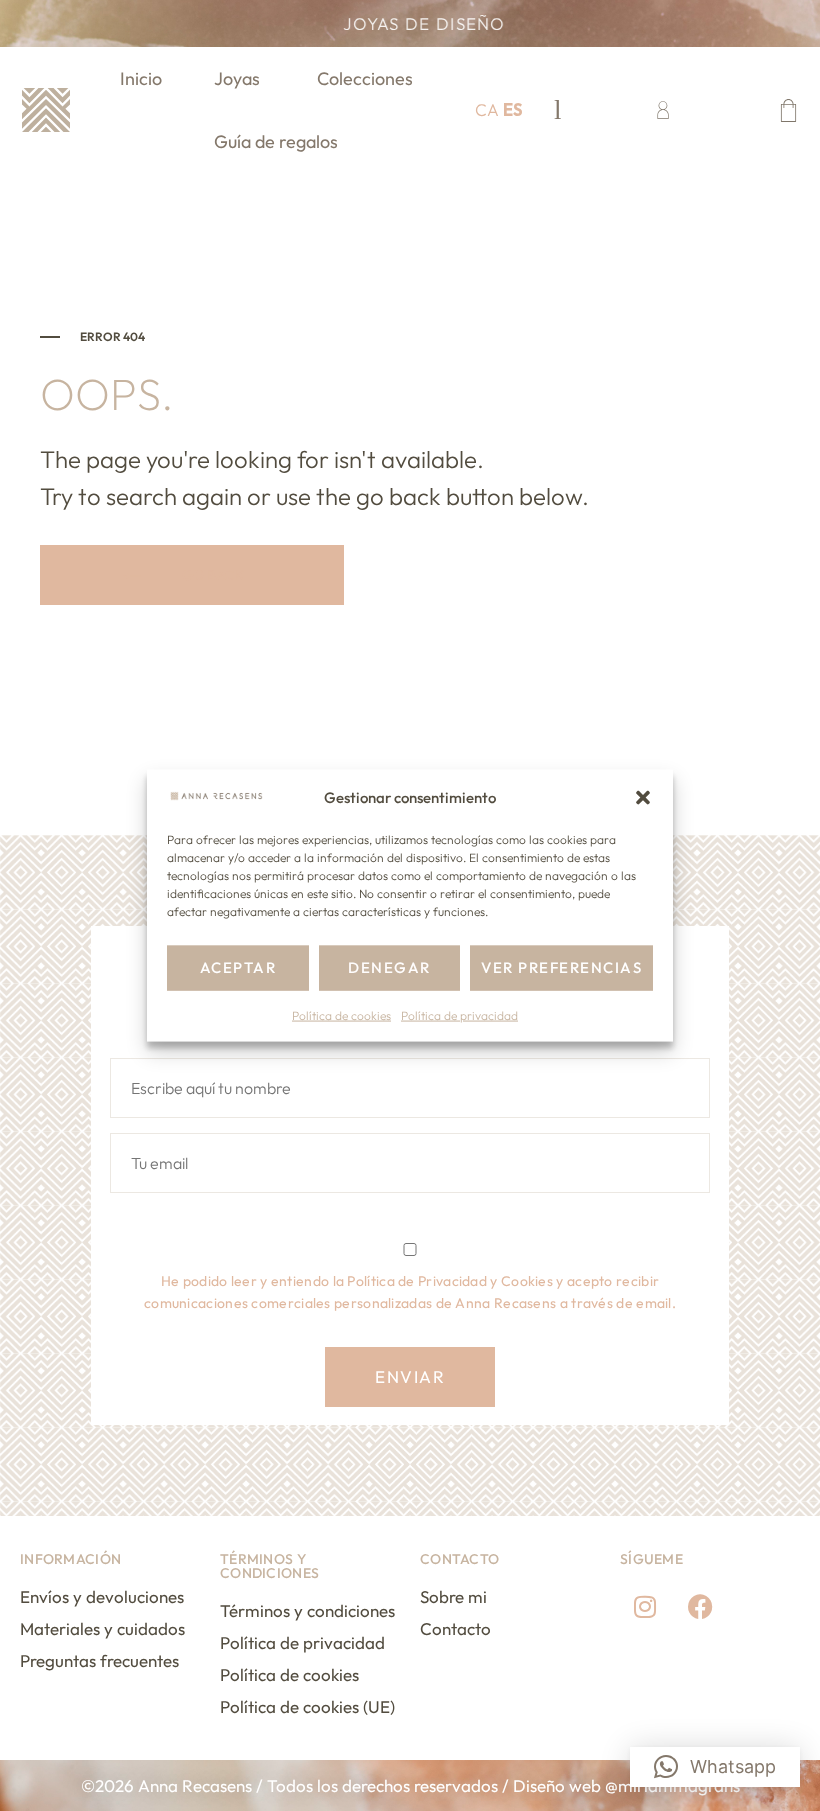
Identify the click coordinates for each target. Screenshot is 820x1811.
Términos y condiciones (307, 1610)
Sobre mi (453, 1596)
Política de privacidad (459, 1015)
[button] (643, 797)
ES (513, 109)
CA (487, 109)
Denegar (389, 967)
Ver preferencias (561, 967)
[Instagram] (645, 1606)
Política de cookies (341, 1015)
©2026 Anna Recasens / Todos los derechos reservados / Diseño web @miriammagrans (410, 1785)
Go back (211, 575)
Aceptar (238, 967)
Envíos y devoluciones (102, 1596)
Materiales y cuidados (102, 1628)
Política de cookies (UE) (307, 1706)
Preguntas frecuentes (99, 1660)
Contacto (455, 1628)
